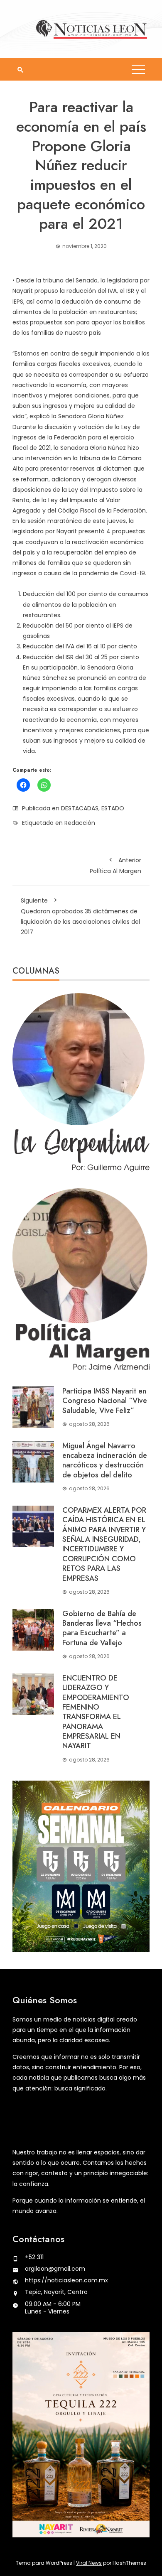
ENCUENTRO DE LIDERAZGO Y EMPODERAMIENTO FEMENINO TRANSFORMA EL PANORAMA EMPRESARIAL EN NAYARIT (96, 1712)
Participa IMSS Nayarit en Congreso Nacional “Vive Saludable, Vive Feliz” (105, 1401)
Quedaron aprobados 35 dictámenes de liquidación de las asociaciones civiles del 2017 (80, 916)
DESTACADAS (80, 808)
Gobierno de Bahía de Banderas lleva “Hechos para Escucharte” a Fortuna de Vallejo (102, 1628)
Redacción (80, 823)
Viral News (89, 2563)
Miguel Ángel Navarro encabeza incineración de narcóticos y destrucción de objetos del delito (105, 1460)
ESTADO (113, 808)
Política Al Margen (115, 866)
